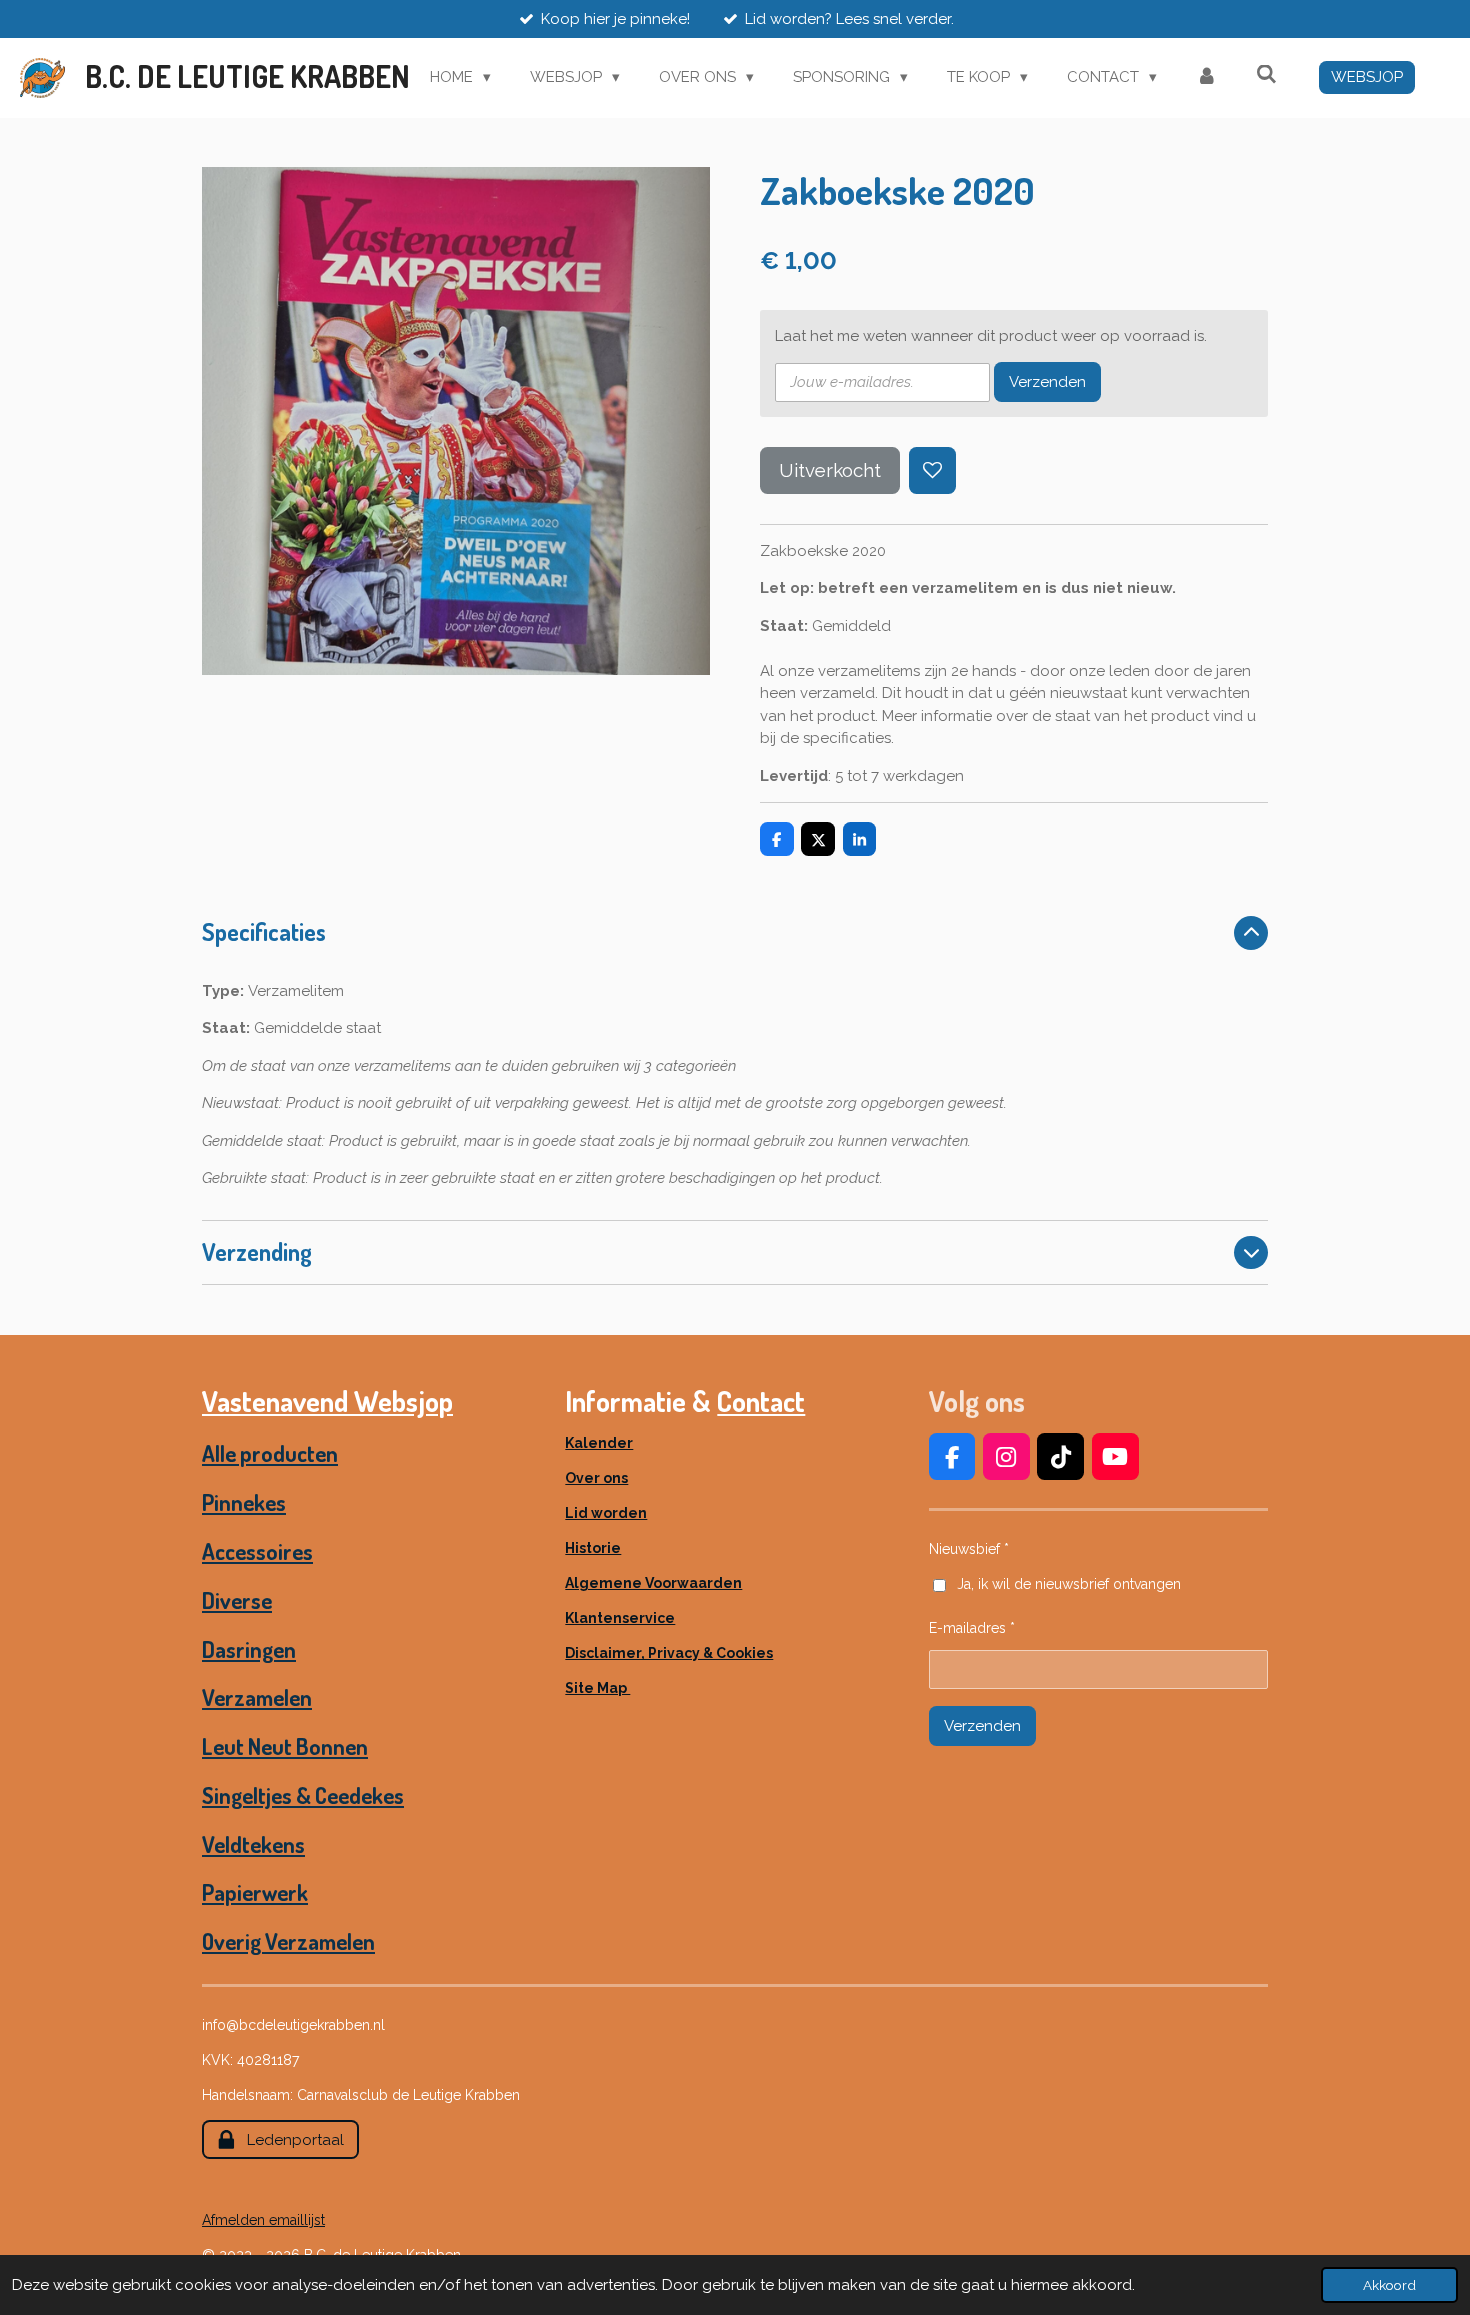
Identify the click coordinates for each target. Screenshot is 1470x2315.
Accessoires (257, 1551)
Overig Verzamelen (288, 1941)
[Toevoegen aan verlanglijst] (932, 470)
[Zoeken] (1266, 75)
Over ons (596, 1478)
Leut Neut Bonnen (285, 1746)
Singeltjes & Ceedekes (303, 1795)
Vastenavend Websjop (327, 1401)
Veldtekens (253, 1844)
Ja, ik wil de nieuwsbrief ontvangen (1069, 1584)
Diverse (237, 1600)
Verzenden (1047, 382)
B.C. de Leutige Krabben (247, 76)
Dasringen (249, 1649)
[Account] (1206, 77)
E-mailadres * (972, 1628)
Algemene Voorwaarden (653, 1583)
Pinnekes (244, 1502)
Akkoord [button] (1389, 2285)
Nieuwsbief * (969, 1549)
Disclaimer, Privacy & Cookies (669, 1653)
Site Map (597, 1688)
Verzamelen (257, 1697)
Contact (761, 1401)
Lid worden (606, 1513)
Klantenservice (620, 1618)
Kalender (599, 1443)
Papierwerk (255, 1892)
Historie (593, 1548)
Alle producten (270, 1453)
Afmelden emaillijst (263, 2220)
